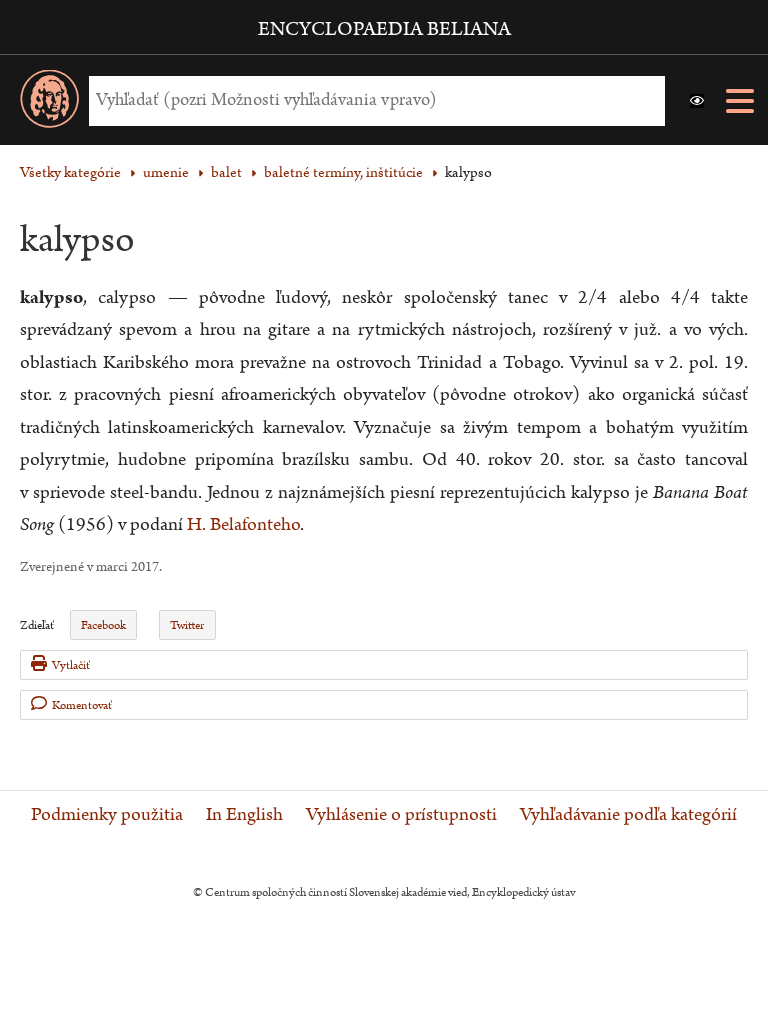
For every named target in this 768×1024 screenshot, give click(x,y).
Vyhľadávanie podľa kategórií (628, 815)
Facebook (103, 625)
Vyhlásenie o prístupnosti (401, 815)
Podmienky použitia (107, 815)
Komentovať (82, 705)
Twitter (187, 625)
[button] (697, 101)
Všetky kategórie (70, 172)
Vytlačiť (71, 665)
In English (244, 815)
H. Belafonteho (243, 524)
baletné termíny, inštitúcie (343, 172)
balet (226, 172)
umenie (166, 172)
